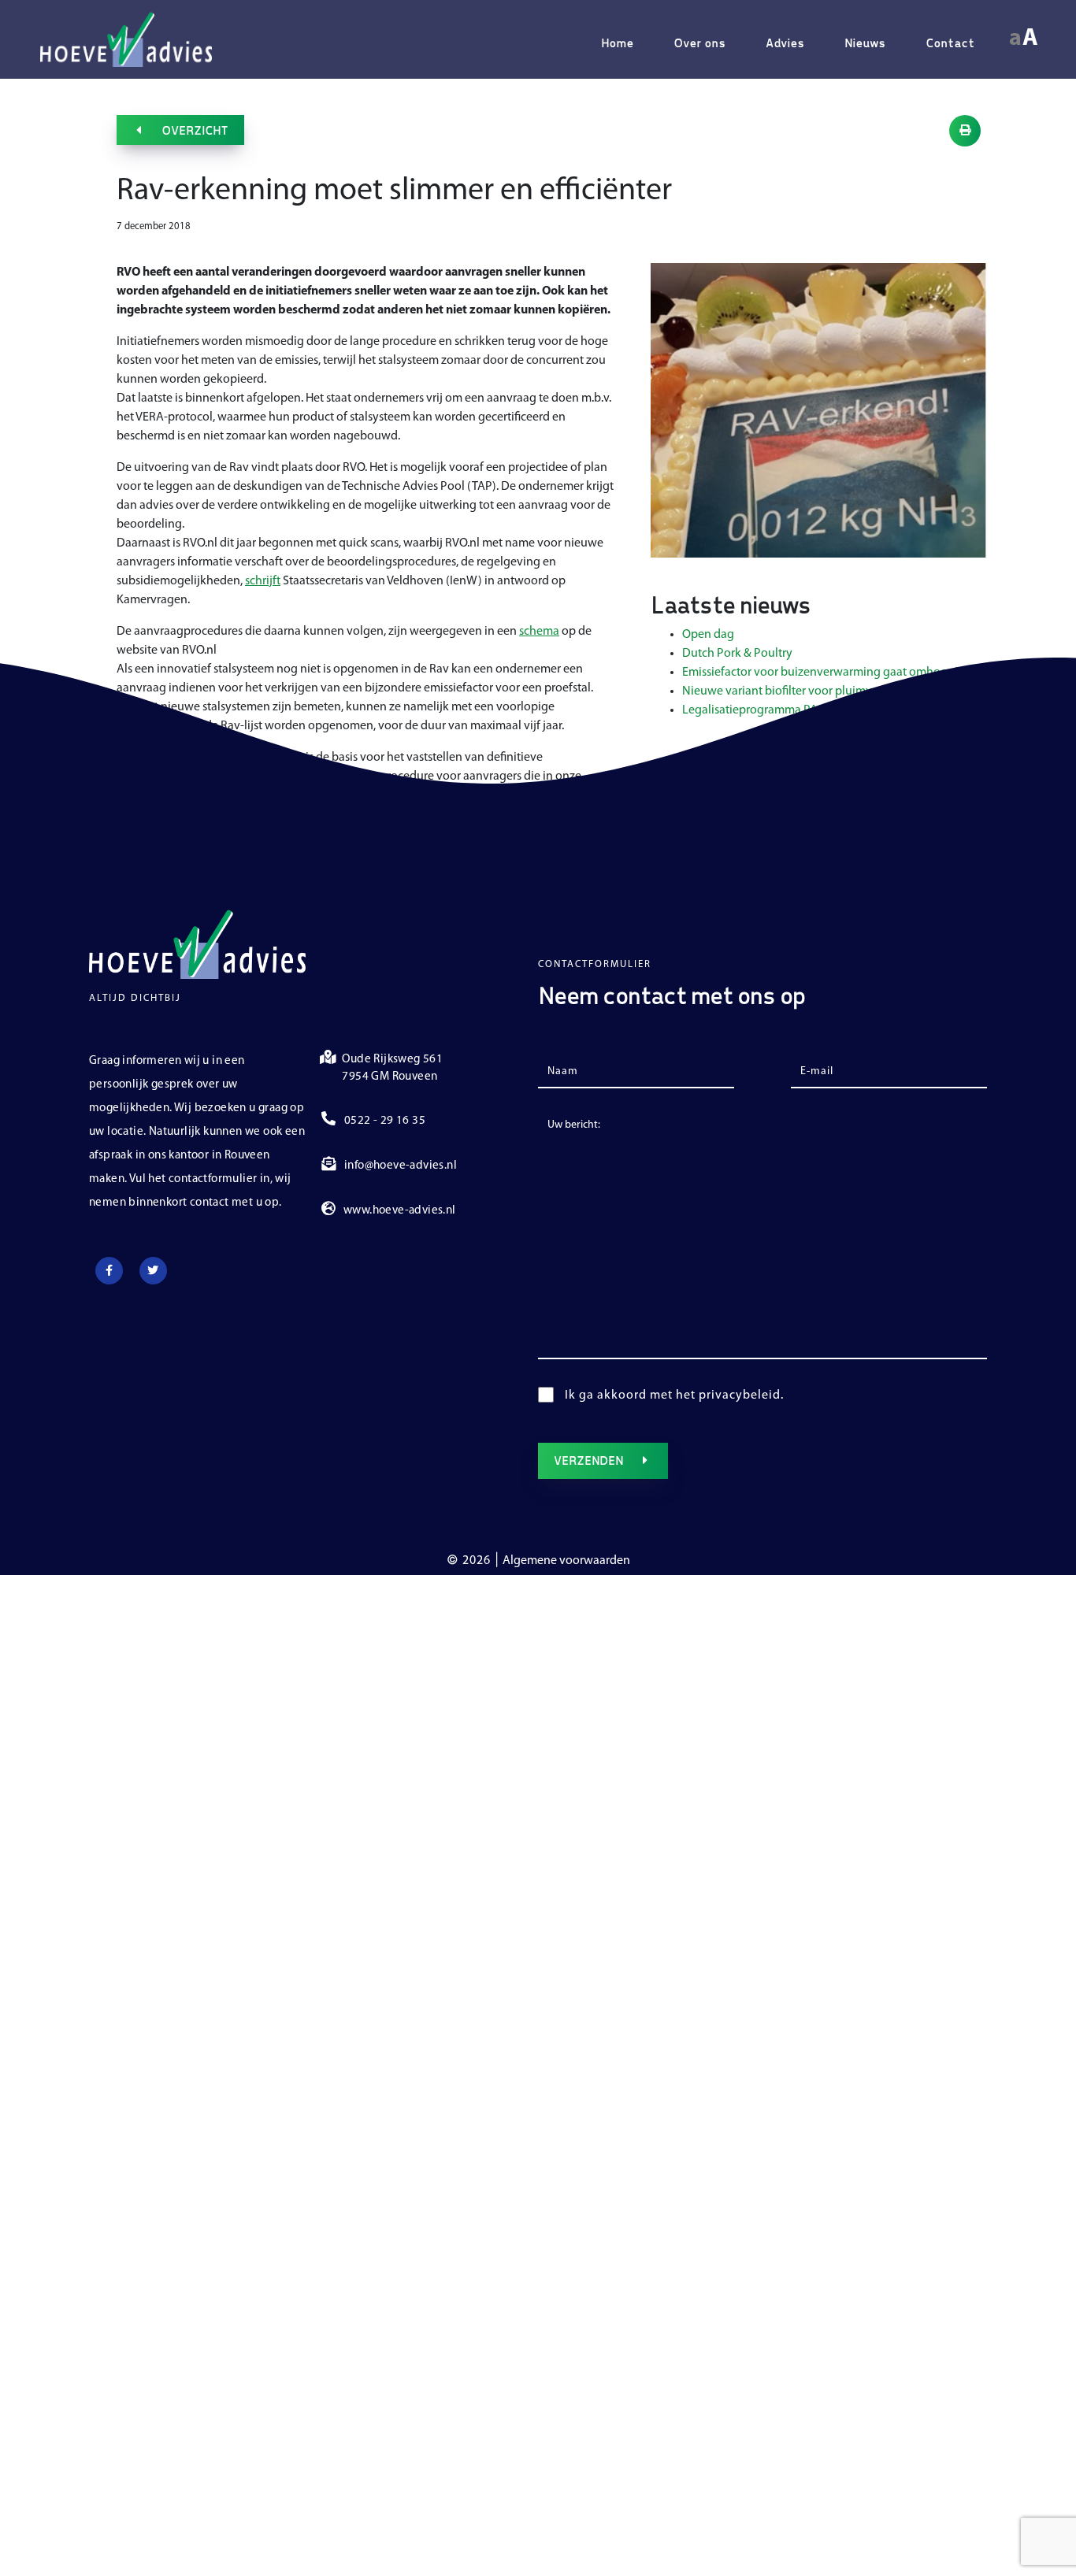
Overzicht (195, 130)
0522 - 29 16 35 (385, 1121)
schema (539, 632)
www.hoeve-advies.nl (400, 1211)
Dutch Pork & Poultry (737, 654)
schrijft (263, 581)
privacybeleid (740, 1395)
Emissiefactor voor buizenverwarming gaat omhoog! (820, 673)
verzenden (588, 1460)
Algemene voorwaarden (566, 1561)
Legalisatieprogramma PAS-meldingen (784, 710)
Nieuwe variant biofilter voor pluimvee (783, 691)
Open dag (708, 635)
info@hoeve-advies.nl (401, 1166)
